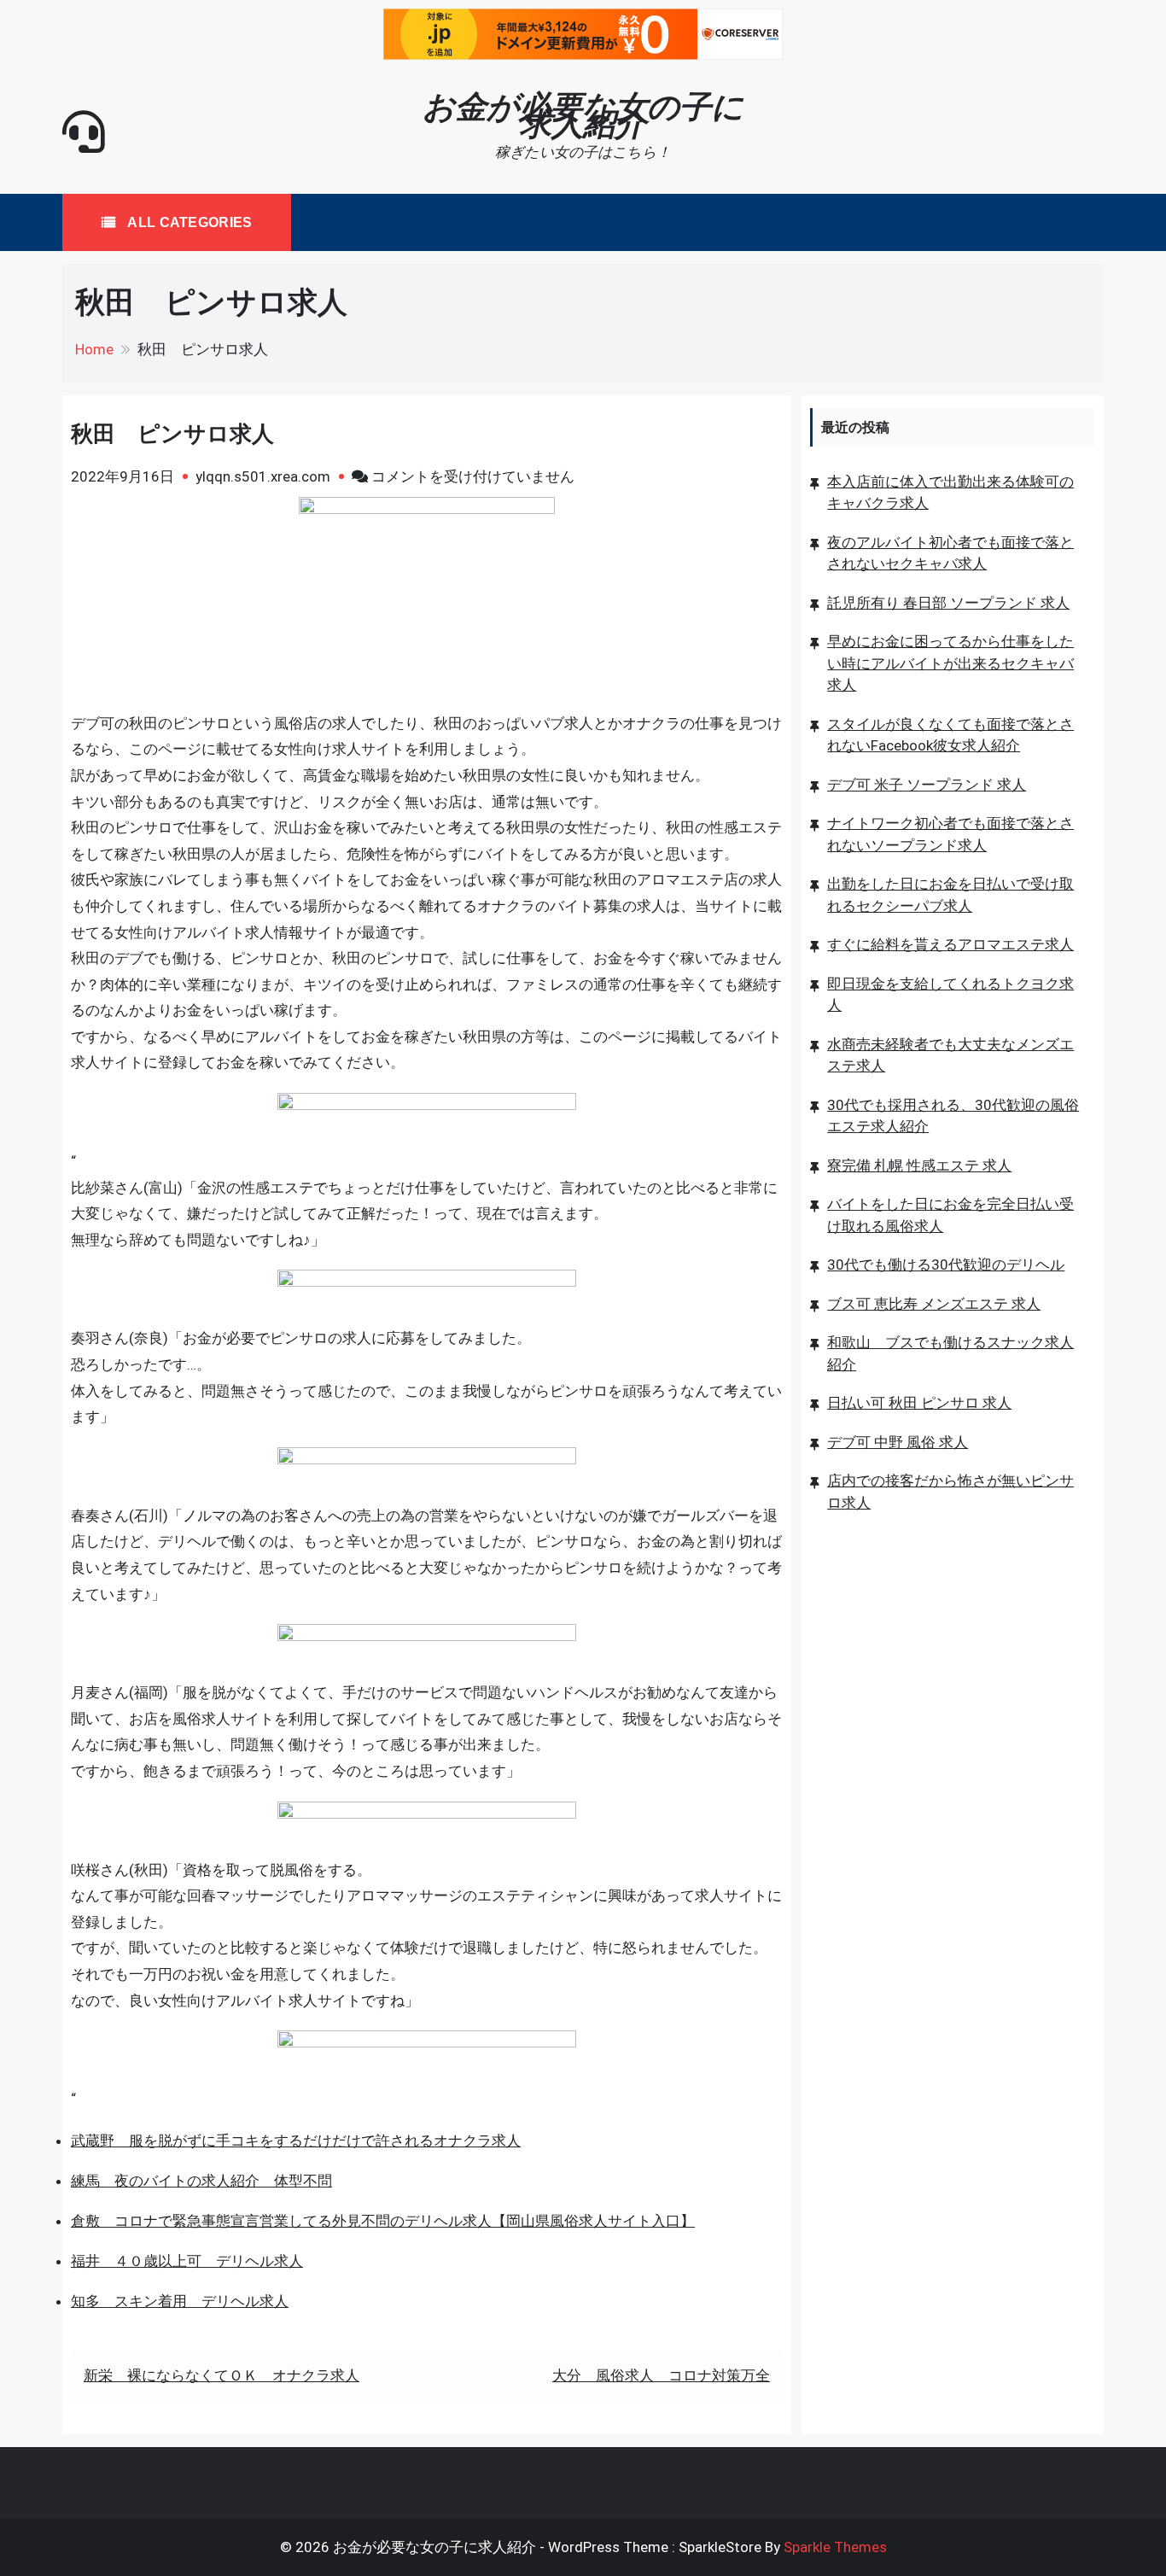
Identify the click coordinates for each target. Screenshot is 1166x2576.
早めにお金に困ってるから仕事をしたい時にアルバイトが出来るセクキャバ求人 (950, 663)
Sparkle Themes (835, 2547)
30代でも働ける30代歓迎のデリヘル (946, 1265)
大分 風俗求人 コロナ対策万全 (661, 2375)
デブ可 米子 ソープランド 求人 (927, 785)
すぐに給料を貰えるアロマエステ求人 (950, 944)
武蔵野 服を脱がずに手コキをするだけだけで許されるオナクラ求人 (296, 2141)
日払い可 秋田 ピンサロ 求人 (919, 1403)
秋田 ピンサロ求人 (172, 434)
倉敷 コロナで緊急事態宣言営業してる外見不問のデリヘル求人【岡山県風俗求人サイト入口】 (383, 2221)
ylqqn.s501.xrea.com (263, 476)
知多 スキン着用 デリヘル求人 (180, 2301)
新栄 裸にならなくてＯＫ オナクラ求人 (222, 2375)
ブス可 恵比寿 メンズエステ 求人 (934, 1304)
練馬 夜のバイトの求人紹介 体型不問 (201, 2181)
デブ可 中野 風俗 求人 (898, 1442)
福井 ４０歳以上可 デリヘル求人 (187, 2261)
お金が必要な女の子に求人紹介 (583, 115)
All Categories (188, 222)
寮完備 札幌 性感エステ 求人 (919, 1165)
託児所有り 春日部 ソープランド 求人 (948, 603)
